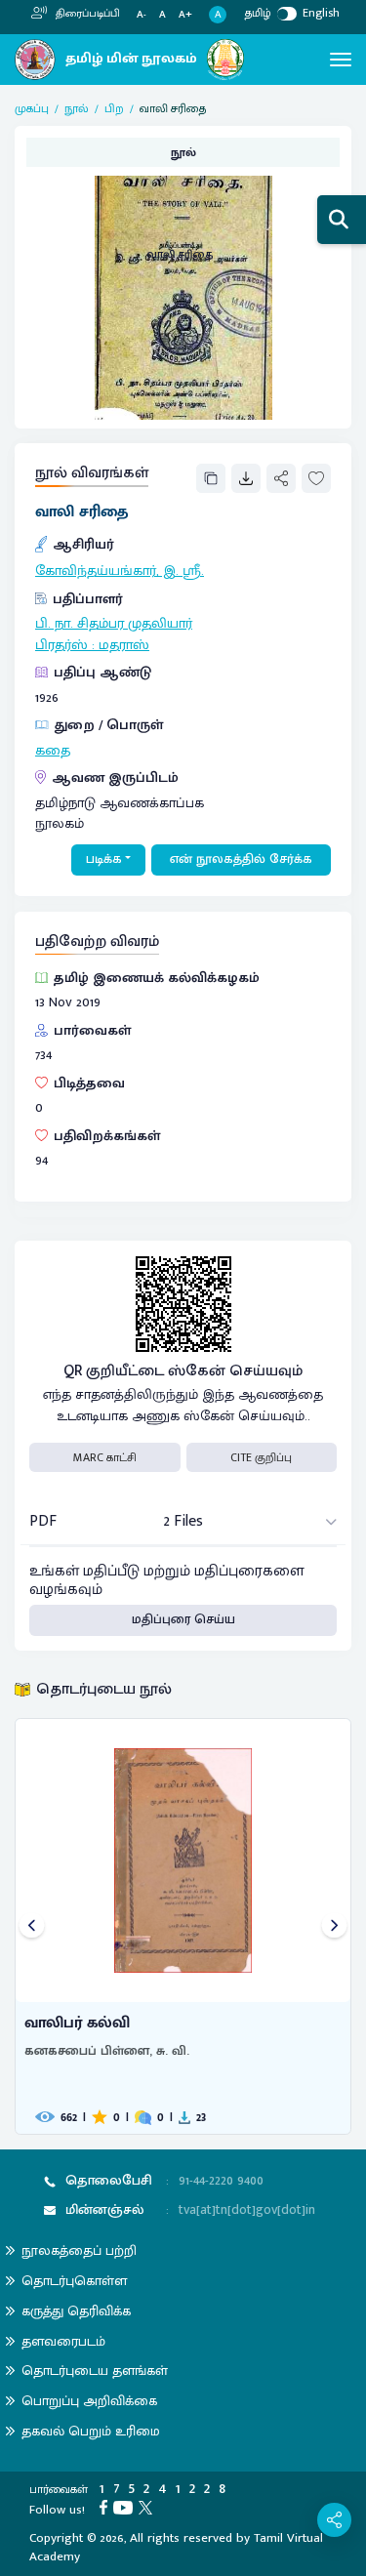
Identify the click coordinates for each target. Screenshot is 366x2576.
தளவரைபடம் (63, 2341)
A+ (185, 15)
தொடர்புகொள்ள (74, 2281)
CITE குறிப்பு (261, 1457)
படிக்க (104, 859)
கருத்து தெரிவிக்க (76, 2311)
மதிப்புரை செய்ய (183, 1619)
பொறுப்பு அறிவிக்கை (89, 2401)
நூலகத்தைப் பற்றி (79, 2250)
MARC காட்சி (105, 1457)
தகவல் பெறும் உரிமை (91, 2431)
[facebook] (106, 2507)
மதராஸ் (124, 645)
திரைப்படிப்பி (86, 14)
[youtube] (126, 2507)
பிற (114, 108)
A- (142, 15)
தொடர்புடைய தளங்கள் (95, 2371)
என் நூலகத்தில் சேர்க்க (241, 859)
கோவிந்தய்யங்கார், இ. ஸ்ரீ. (120, 571)
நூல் (77, 108)
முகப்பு (32, 108)
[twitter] (148, 2507)
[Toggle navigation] (341, 60)
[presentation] (32, 1926)
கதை (53, 751)
